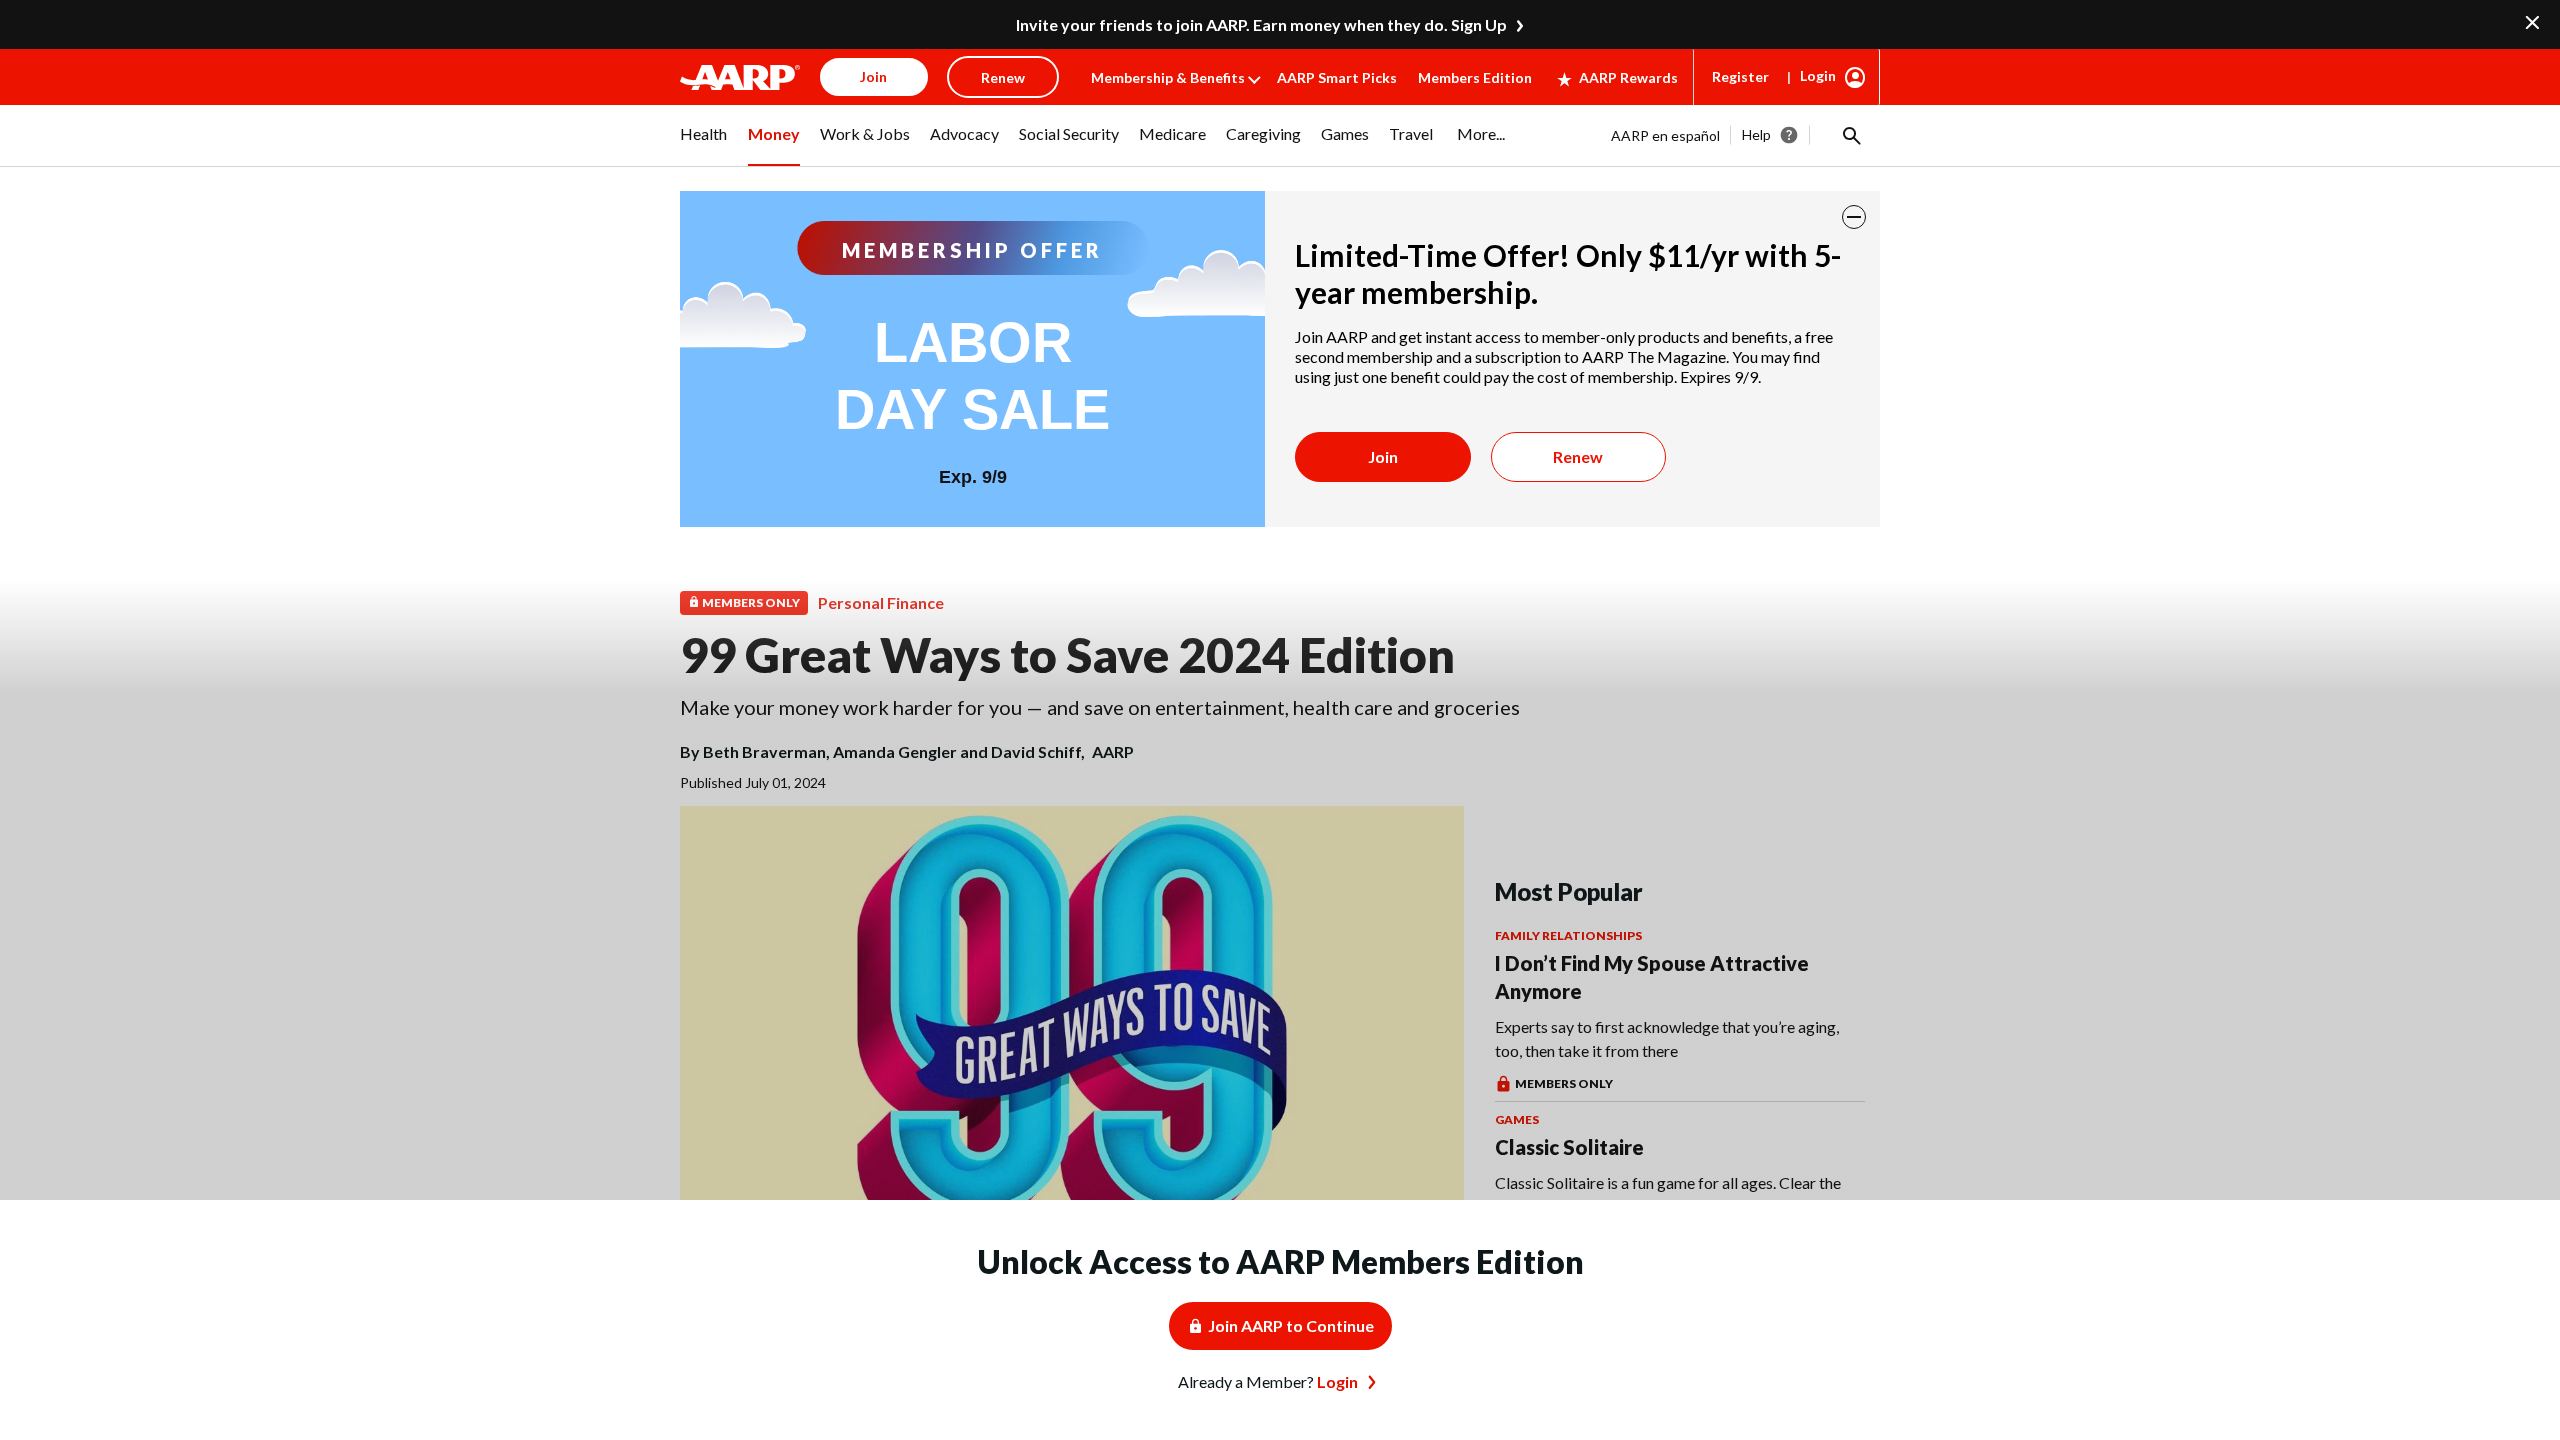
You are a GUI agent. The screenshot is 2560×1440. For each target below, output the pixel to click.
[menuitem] (704, 145)
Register (1740, 76)
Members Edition (1475, 77)
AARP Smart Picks (1337, 77)
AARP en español (1665, 135)
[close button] (1854, 217)
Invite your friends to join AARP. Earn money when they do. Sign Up (1261, 24)
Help (1756, 134)
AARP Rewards (1628, 77)
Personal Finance (881, 602)
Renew (1578, 456)
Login (1818, 75)
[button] (1850, 135)
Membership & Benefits (1168, 77)
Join (1383, 456)
